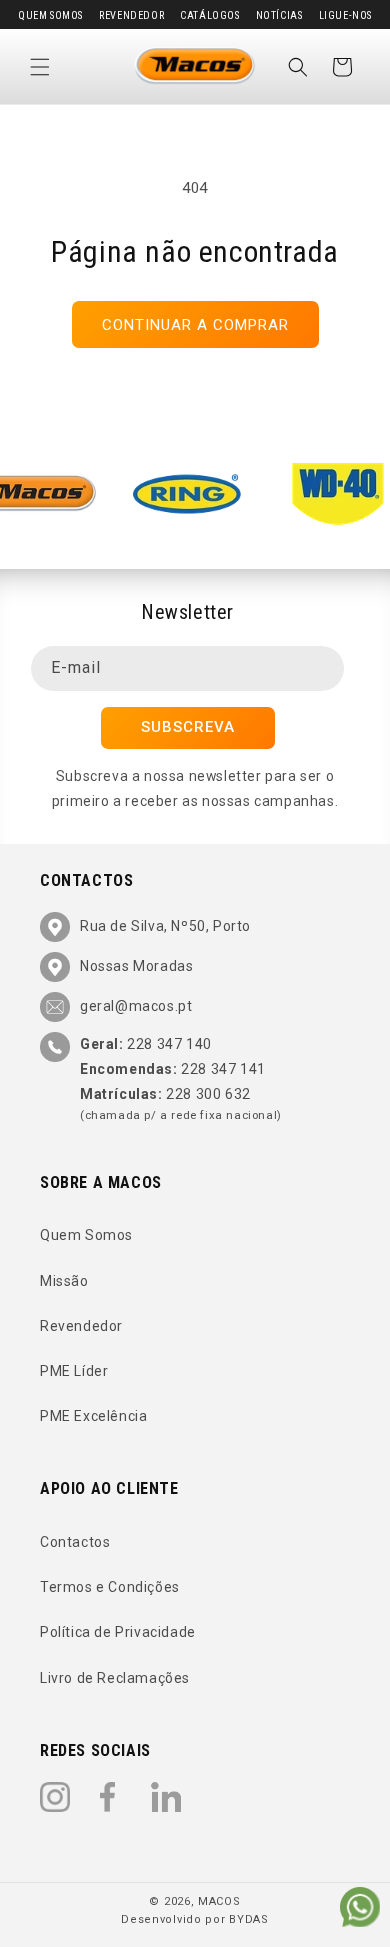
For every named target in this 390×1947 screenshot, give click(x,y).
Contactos (75, 1542)
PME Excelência (93, 1416)
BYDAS (249, 1919)
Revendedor (131, 15)
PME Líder (74, 1371)
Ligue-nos (345, 15)
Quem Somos (50, 15)
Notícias (279, 15)
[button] (40, 67)
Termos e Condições (110, 1587)
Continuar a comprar (195, 325)
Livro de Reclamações (115, 1678)
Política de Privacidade (118, 1632)
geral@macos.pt (136, 1006)
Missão (64, 1281)
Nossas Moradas (136, 966)
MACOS (219, 1901)
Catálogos (209, 15)
